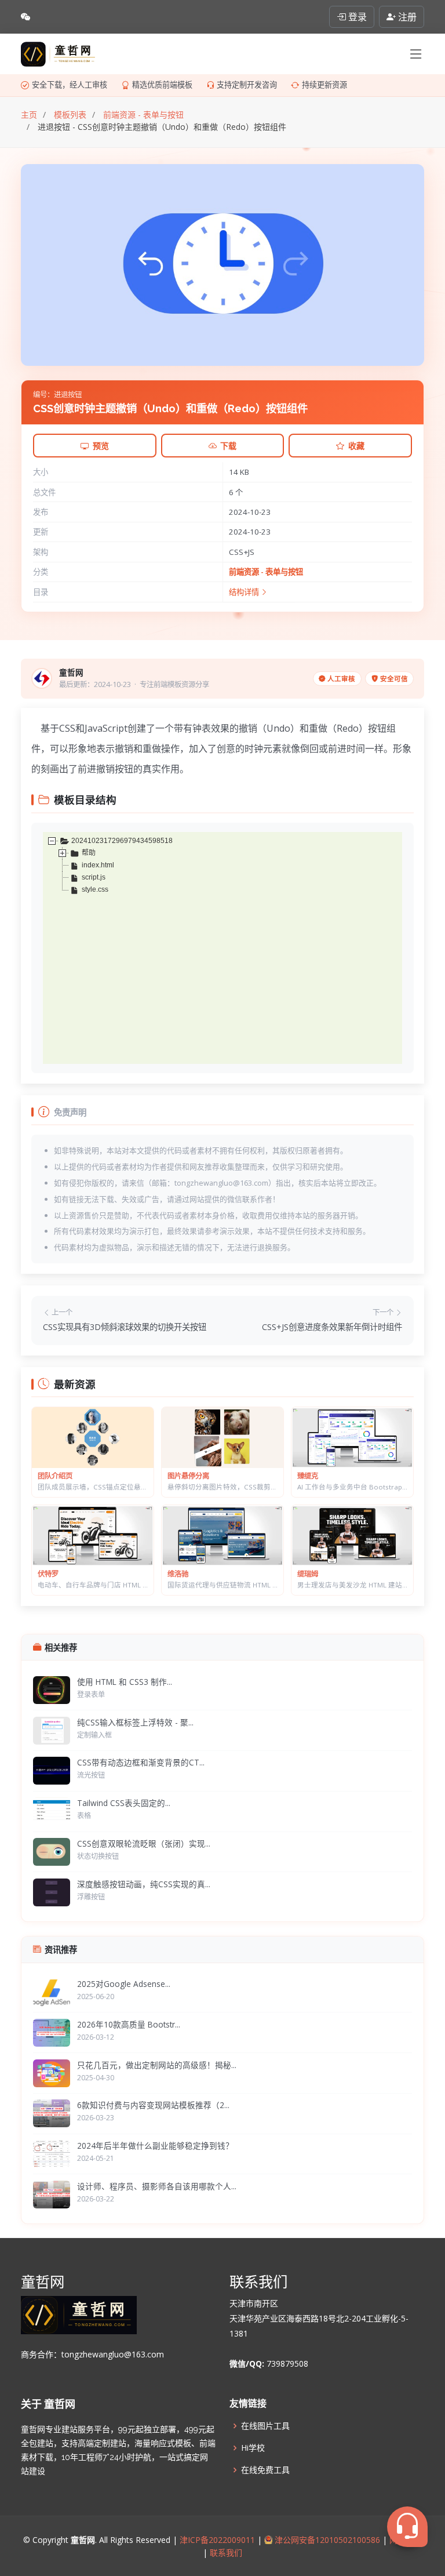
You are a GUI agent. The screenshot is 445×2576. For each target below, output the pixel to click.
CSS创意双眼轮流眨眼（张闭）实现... (144, 1843)
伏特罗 (48, 1574)
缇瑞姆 (308, 1574)
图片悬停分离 (188, 1476)
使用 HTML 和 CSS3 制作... (125, 1682)
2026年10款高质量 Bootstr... (129, 2024)
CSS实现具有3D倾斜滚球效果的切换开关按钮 (125, 1327)
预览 (101, 446)
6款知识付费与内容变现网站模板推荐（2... (153, 2105)
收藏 (356, 446)
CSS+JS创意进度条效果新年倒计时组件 (332, 1327)
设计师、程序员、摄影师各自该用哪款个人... (157, 2186)
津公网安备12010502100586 (326, 2540)
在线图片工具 (265, 2426)
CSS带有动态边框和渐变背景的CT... (141, 1762)
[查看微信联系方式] (25, 17)
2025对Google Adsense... (124, 1984)
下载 (228, 446)
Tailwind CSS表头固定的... (124, 1803)
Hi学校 (253, 2448)
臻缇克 (308, 1476)
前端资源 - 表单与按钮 (266, 572)
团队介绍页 (55, 1476)
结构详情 (245, 592)
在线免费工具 (265, 2470)
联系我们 (225, 2553)
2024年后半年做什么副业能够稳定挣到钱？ (155, 2146)
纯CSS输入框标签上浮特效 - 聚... (135, 1722)
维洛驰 (178, 1574)
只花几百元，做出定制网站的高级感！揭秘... (157, 2065)
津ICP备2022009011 (217, 2540)
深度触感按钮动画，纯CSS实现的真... (144, 1884)
